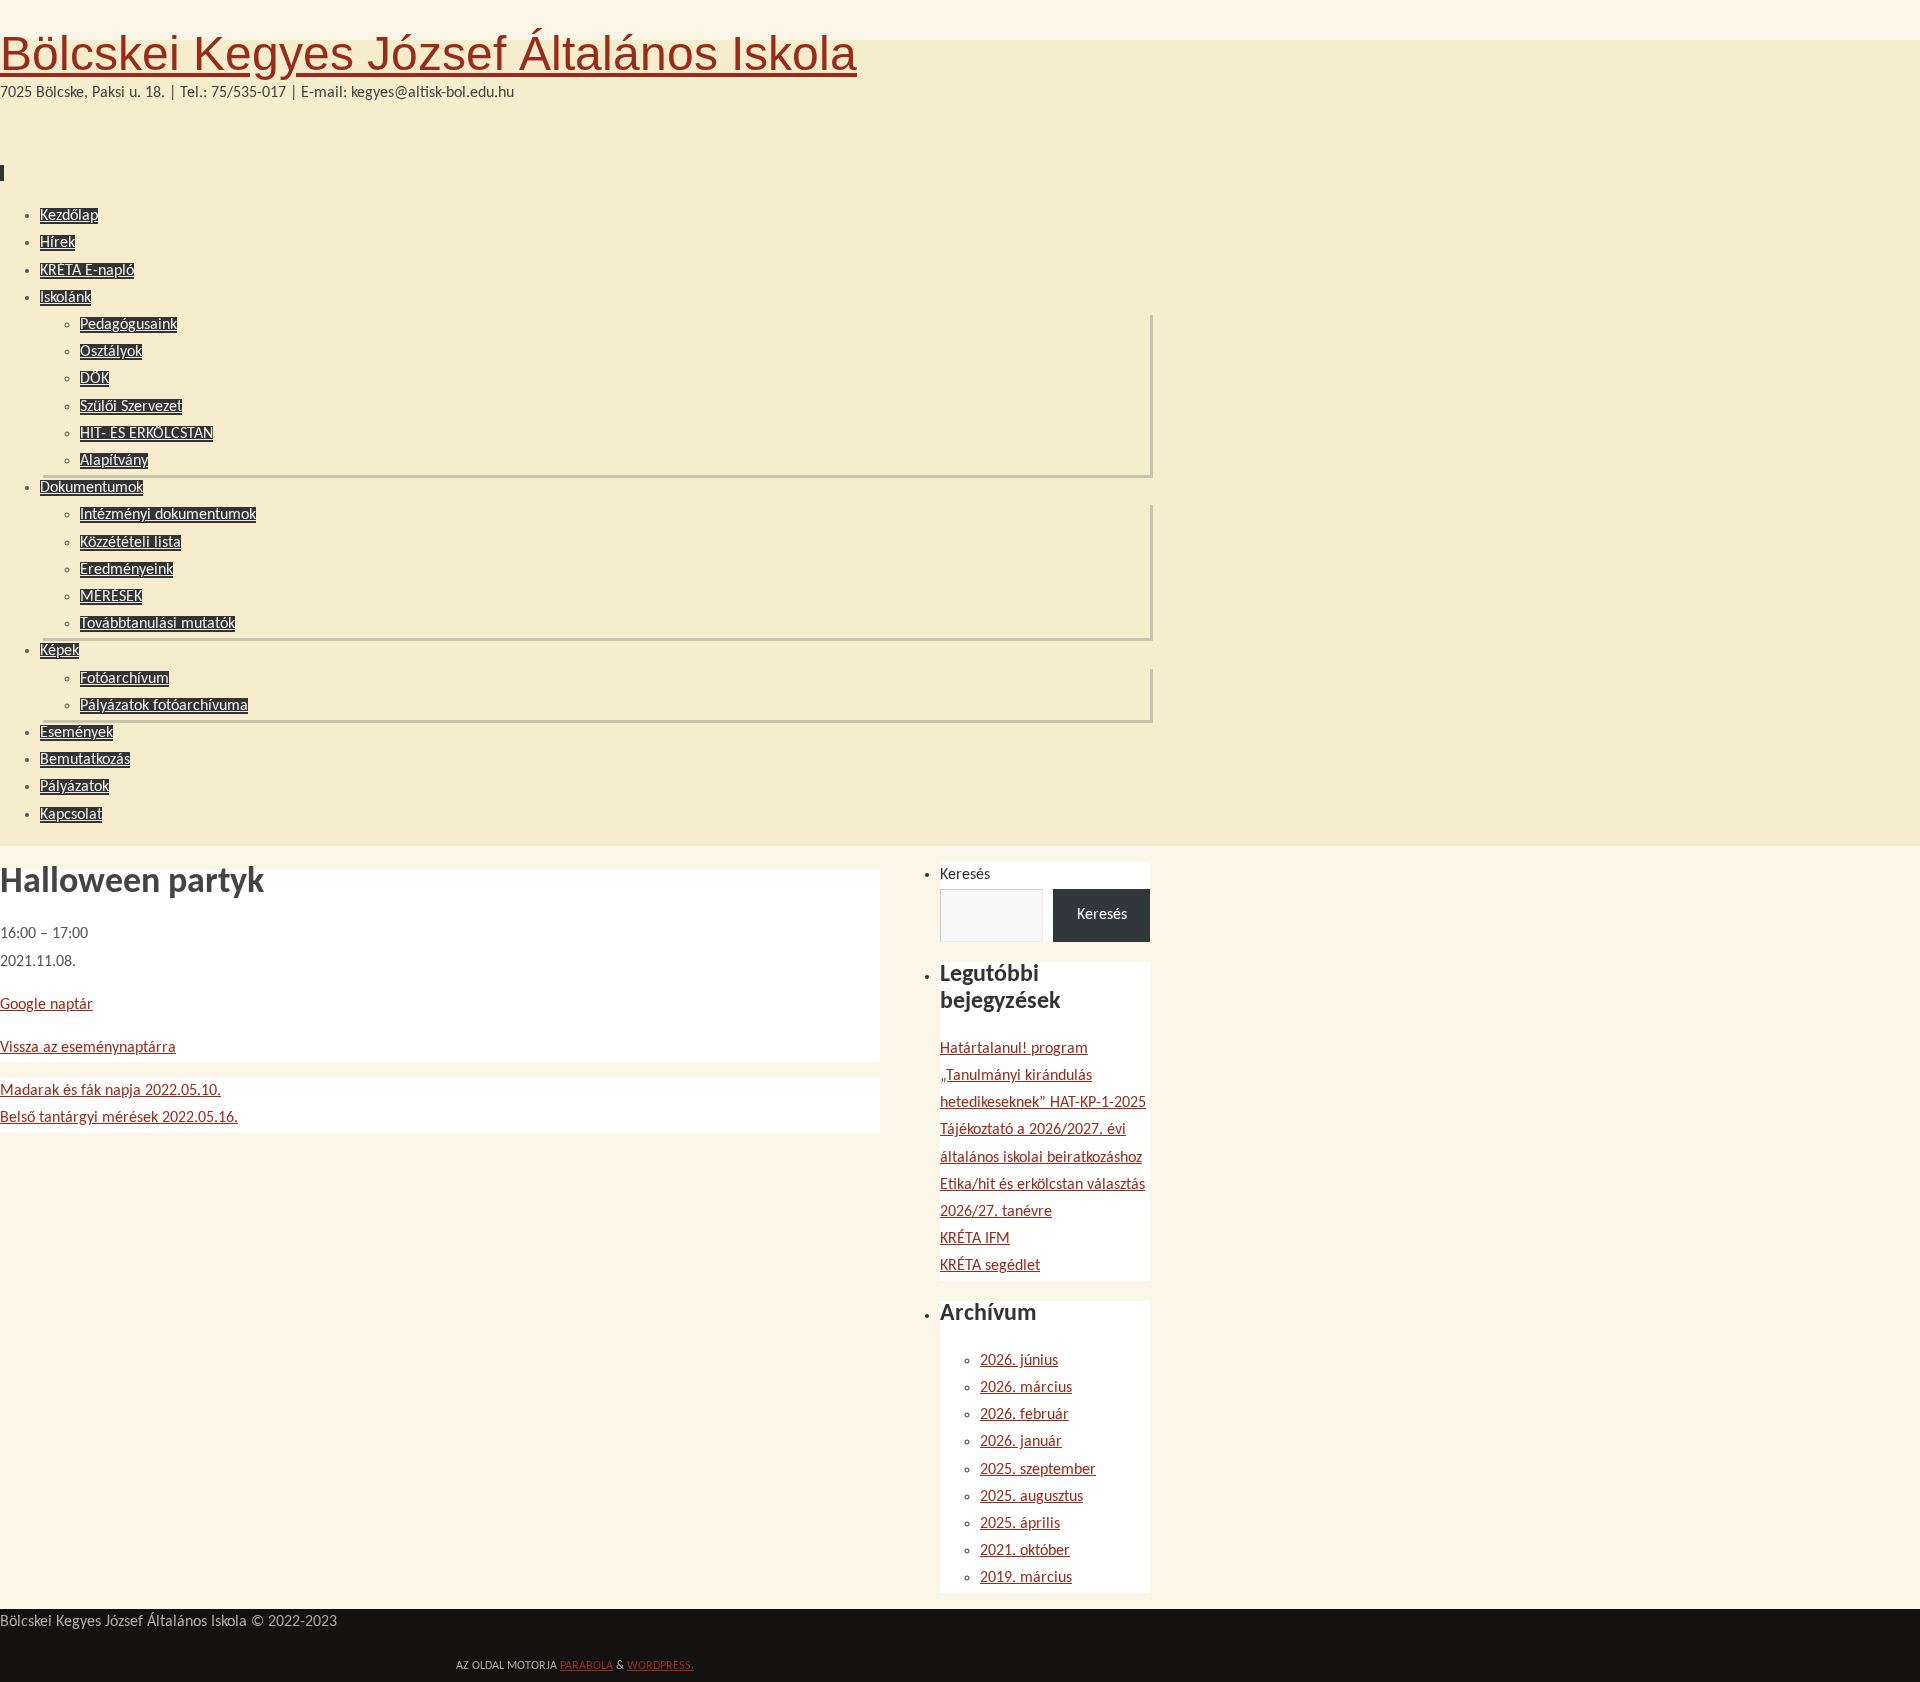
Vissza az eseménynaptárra (88, 1048)
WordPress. (660, 1666)
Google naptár (46, 1005)
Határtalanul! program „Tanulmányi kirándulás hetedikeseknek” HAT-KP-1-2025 (1043, 1076)
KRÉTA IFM (975, 1239)
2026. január (1021, 1442)
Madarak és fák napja (110, 1091)
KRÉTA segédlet (990, 1266)
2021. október (1025, 1551)
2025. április (1020, 1524)
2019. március (1026, 1578)
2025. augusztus (1031, 1497)
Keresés (965, 875)
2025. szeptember (1038, 1470)
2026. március (1026, 1388)
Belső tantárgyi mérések (119, 1118)
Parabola (586, 1666)
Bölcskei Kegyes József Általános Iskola (428, 53)
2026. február (1024, 1415)
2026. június (1019, 1361)
